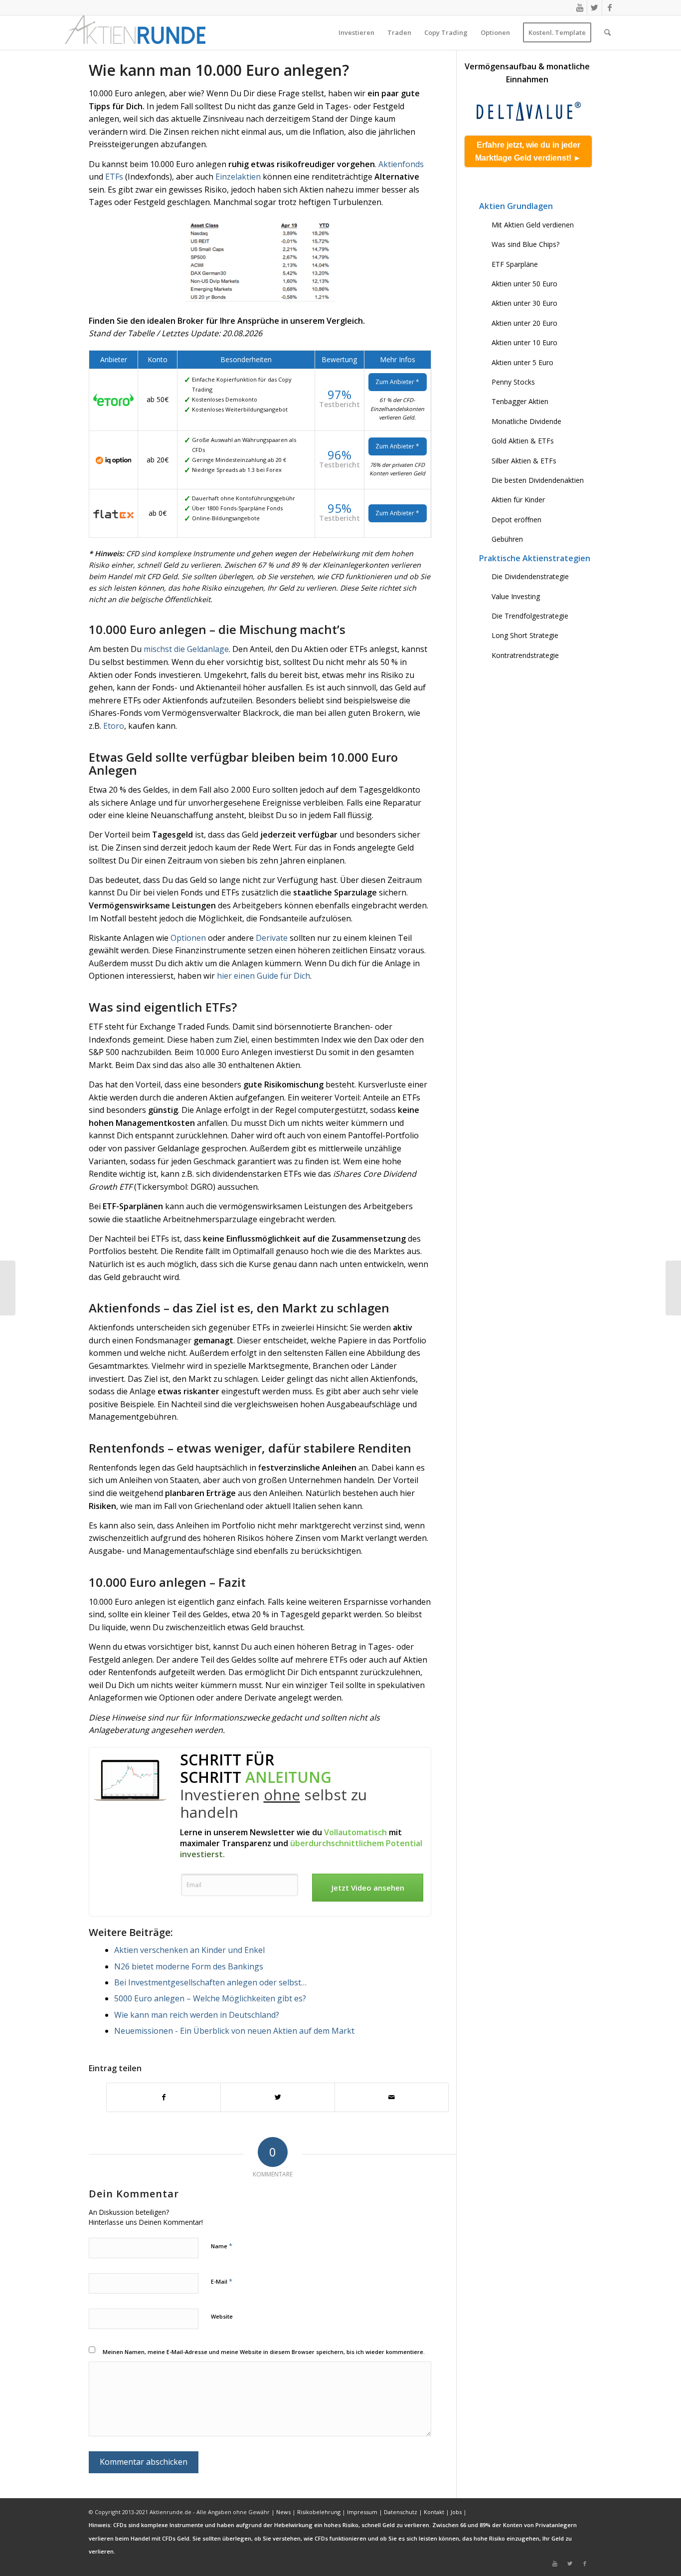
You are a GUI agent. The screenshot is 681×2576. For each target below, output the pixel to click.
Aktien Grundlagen (516, 206)
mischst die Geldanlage (186, 649)
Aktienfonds (401, 164)
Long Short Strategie (525, 635)
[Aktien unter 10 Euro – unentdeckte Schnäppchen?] (8, 1288)
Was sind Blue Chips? (525, 244)
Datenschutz (401, 2512)
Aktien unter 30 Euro (524, 303)
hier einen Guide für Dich (263, 976)
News (283, 2512)
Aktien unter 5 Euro (522, 362)
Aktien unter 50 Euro (524, 284)
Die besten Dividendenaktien (538, 480)
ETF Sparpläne (515, 264)
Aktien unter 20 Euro (524, 323)
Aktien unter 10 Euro (524, 342)
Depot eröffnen (516, 520)
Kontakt (434, 2512)
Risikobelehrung (319, 2512)
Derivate (272, 938)
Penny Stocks (513, 382)
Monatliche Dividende (526, 421)
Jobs (456, 2512)
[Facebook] (610, 7)
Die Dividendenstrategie (530, 576)
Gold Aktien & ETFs (523, 441)
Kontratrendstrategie (525, 655)
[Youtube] (580, 7)
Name (222, 2246)
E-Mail (222, 2281)
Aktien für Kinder (518, 500)
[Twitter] (595, 7)
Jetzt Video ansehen (368, 1888)
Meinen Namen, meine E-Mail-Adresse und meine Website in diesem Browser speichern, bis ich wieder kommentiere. (264, 2352)
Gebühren (507, 539)
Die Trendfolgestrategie (530, 616)
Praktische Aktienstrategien (535, 558)
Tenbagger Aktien (520, 401)
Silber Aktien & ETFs (524, 461)
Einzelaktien (238, 177)
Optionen (188, 938)
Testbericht (340, 465)
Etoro (114, 726)
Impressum (362, 2512)
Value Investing (516, 596)
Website (222, 2316)
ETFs (114, 177)
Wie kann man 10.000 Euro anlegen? (219, 70)
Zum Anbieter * (397, 446)
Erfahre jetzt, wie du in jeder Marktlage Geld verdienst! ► (528, 151)
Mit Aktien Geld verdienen (533, 225)
